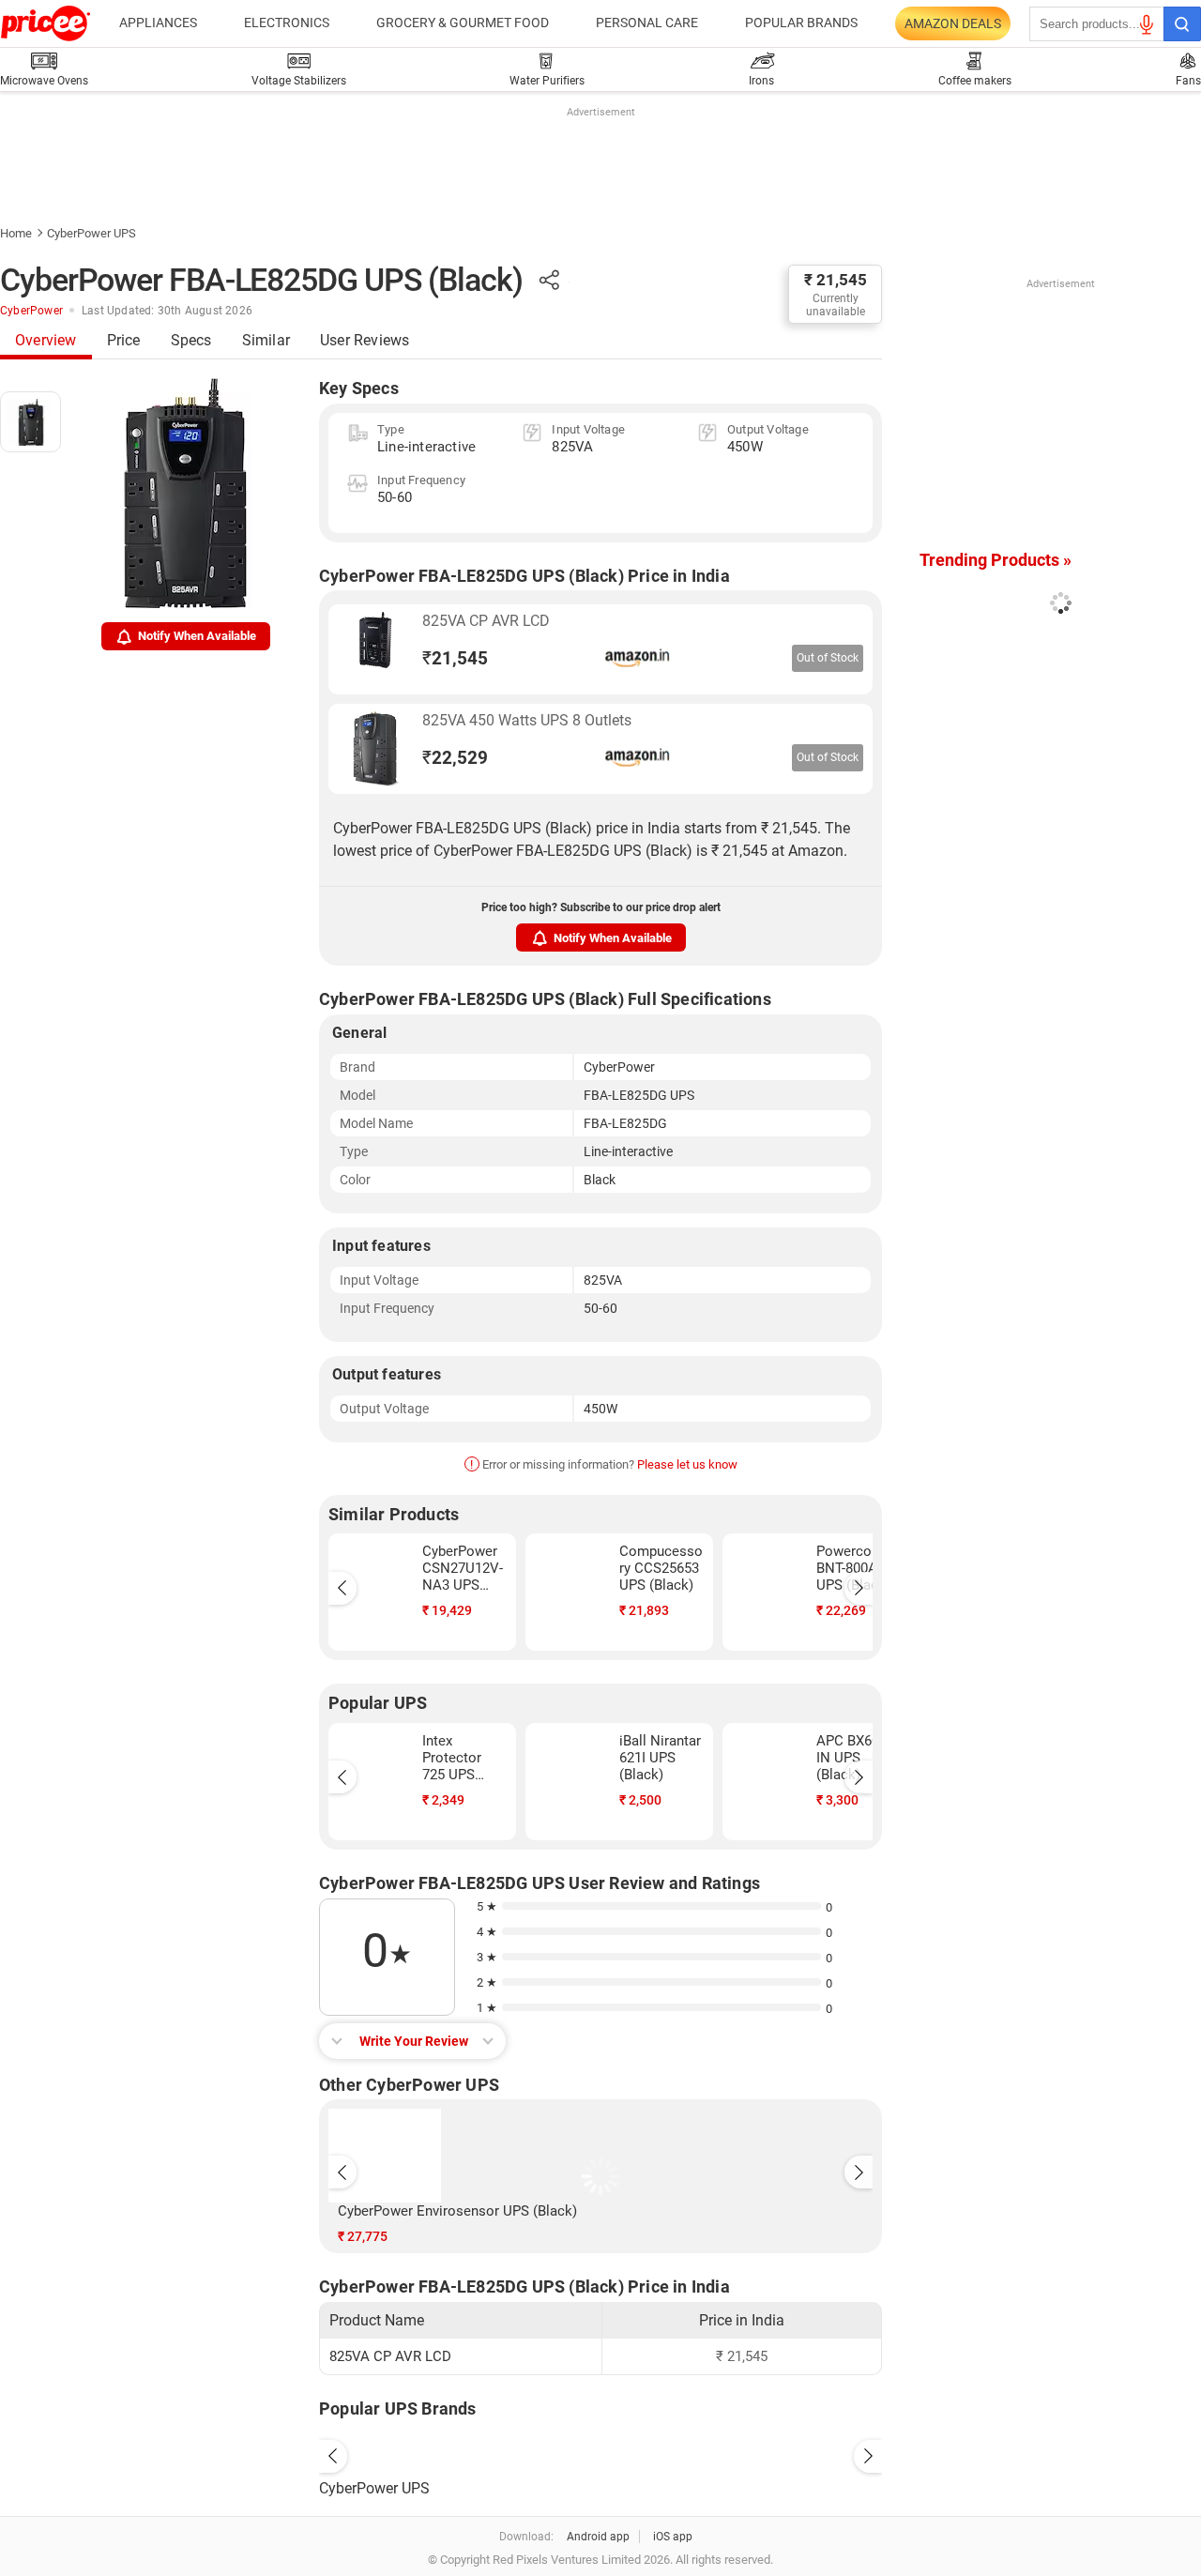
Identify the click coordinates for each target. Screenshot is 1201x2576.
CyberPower (31, 311)
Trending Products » (996, 560)
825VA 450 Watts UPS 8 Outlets (527, 720)
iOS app (673, 2537)
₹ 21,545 (836, 280)
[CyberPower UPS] (600, 2451)
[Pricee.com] (46, 23)
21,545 (455, 658)
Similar (266, 340)
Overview (46, 340)
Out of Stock (828, 658)
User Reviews (365, 340)
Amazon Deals (953, 23)
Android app (598, 2537)
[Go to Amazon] (375, 649)
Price (124, 340)
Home (16, 233)
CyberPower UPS (91, 233)
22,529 (455, 758)
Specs (191, 340)
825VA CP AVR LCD (486, 621)
